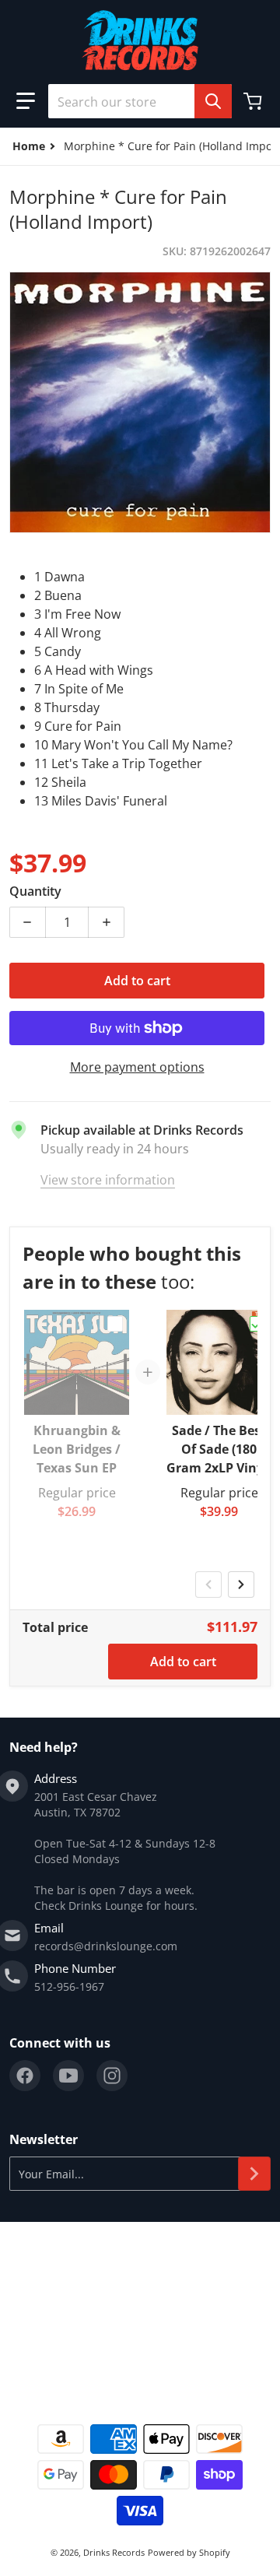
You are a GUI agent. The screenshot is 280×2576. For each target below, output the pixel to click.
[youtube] (68, 2076)
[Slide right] (241, 1585)
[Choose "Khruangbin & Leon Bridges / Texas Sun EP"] (115, 1324)
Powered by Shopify (189, 2552)
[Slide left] (208, 1585)
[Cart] (254, 101)
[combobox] (140, 101)
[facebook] (25, 2076)
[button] (26, 101)
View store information (108, 1180)
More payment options (137, 1067)
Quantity (35, 891)
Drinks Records (114, 2552)
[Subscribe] (254, 2174)
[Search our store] (213, 101)
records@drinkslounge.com (106, 1946)
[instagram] (112, 2076)
